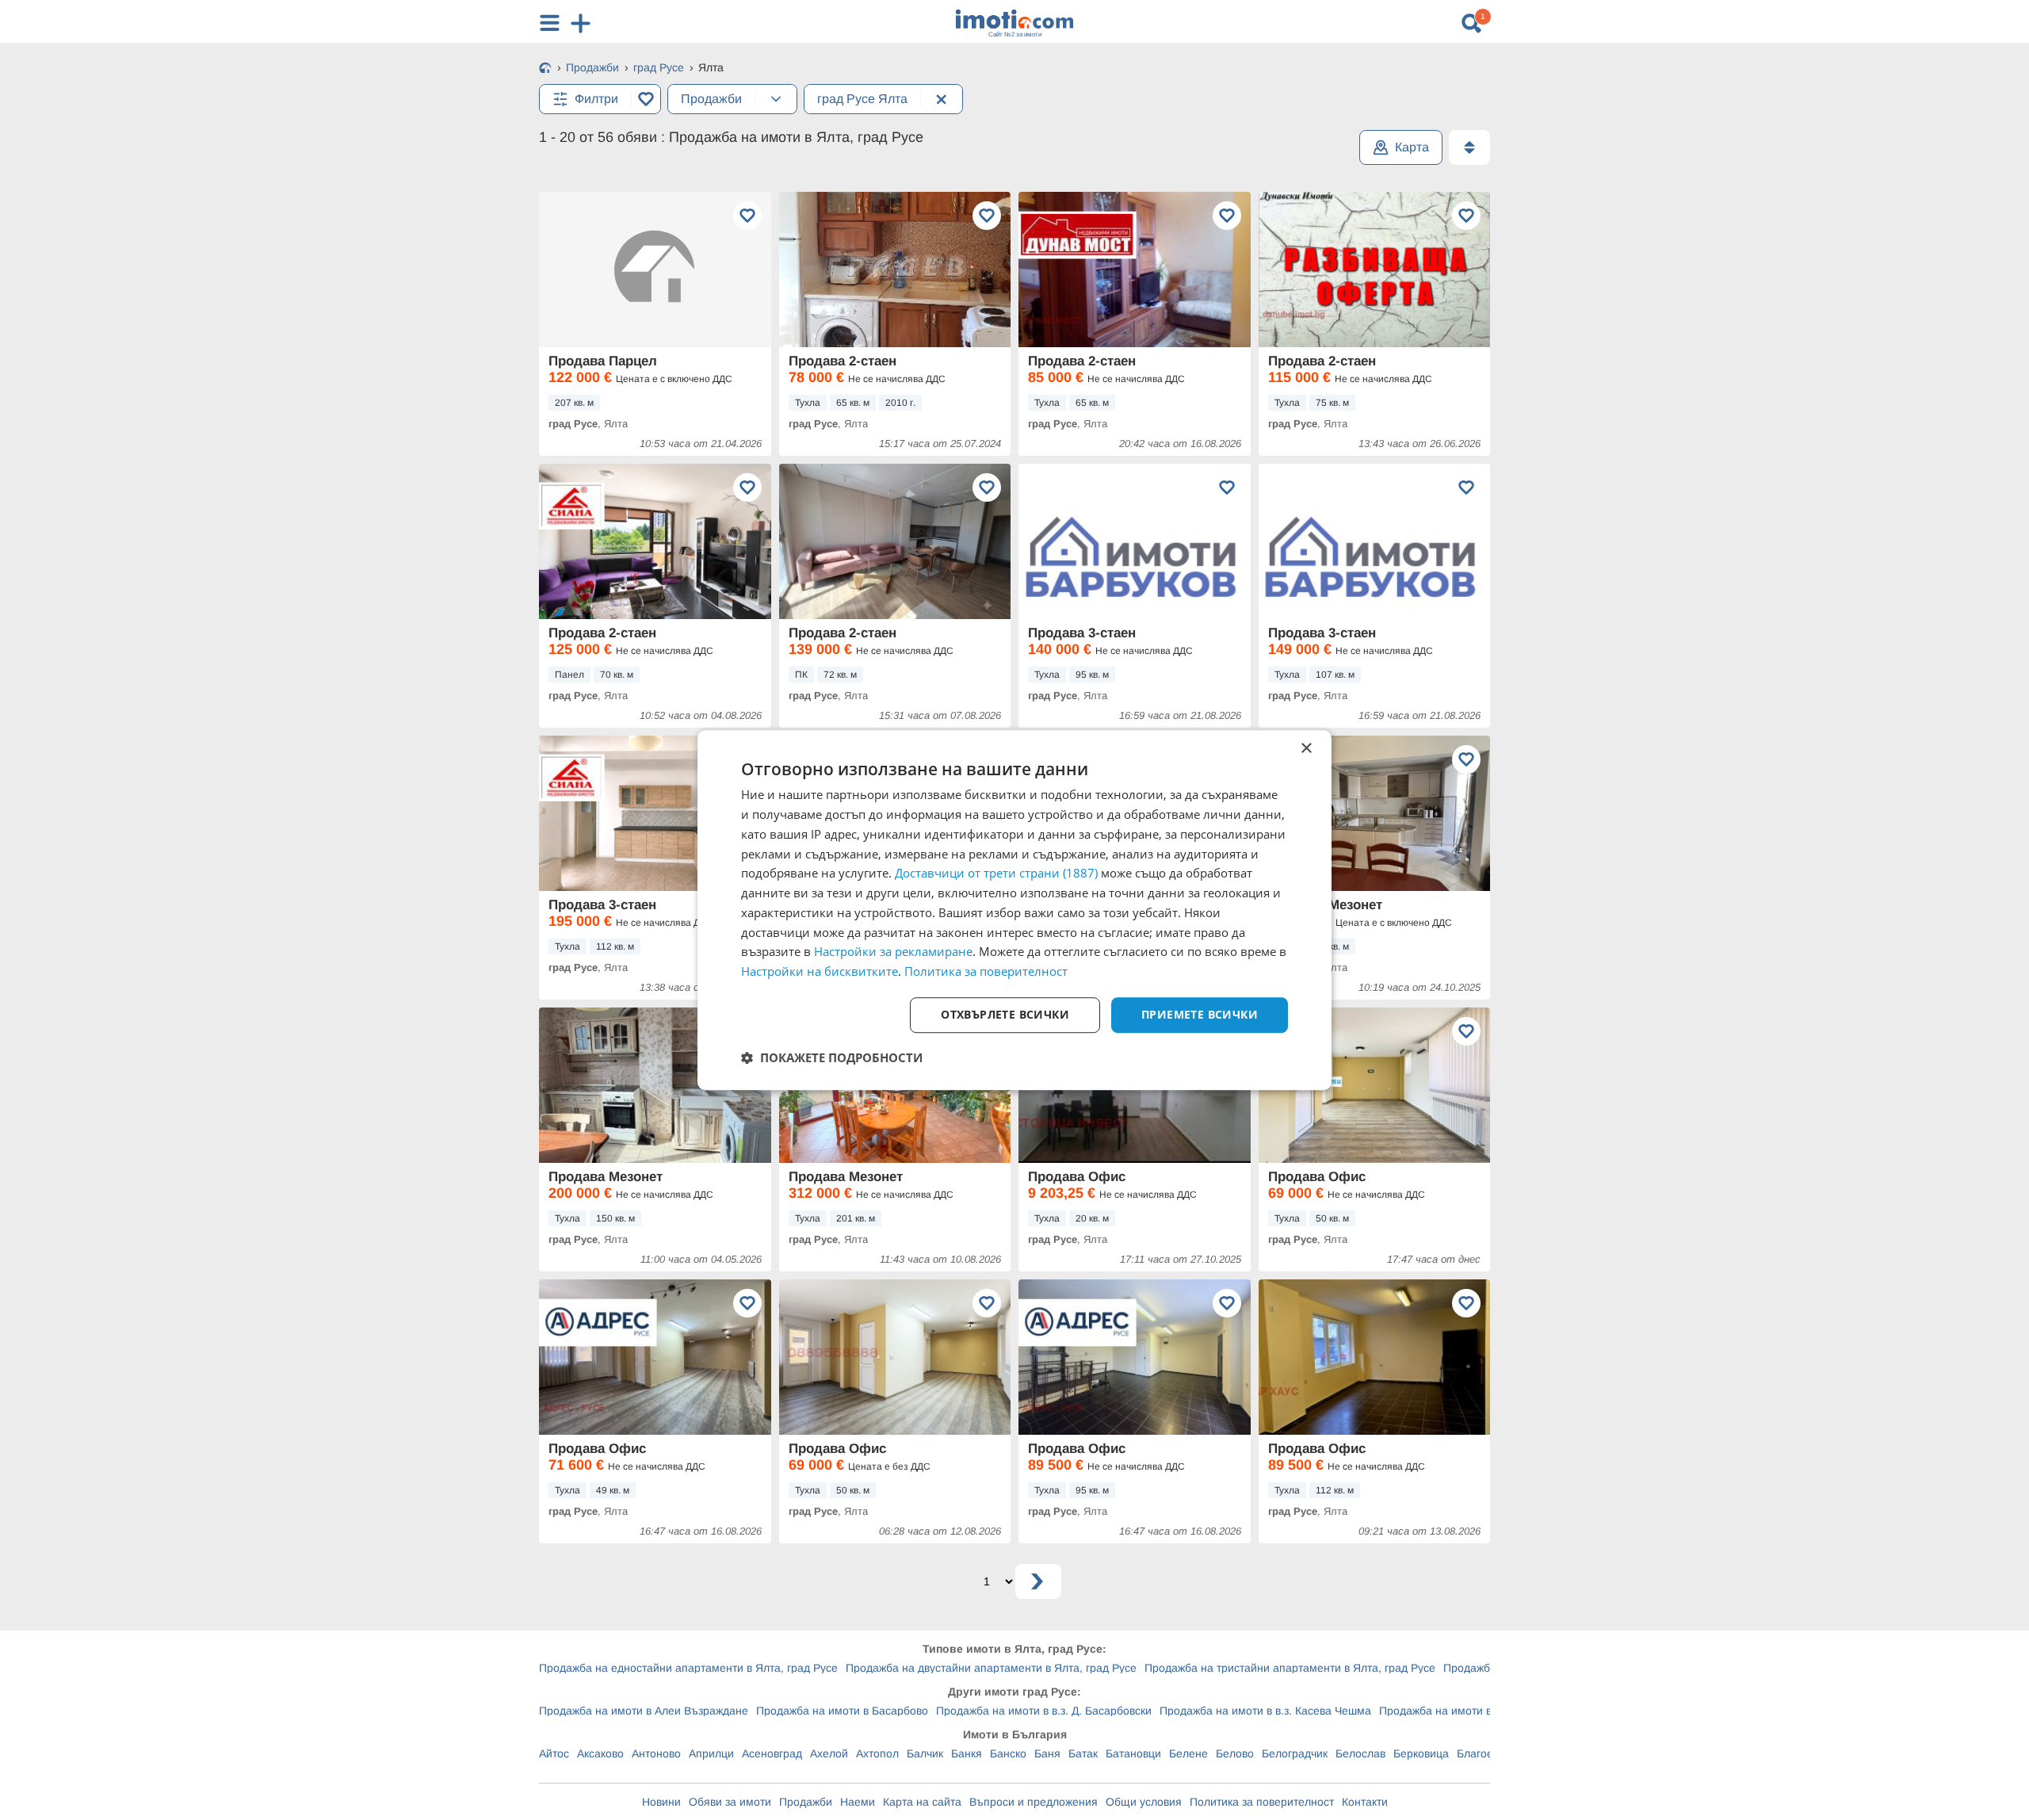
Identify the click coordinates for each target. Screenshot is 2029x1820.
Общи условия (1144, 1802)
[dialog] (1014, 910)
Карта (1412, 147)
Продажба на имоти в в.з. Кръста (1465, 1711)
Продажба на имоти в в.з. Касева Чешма (1265, 1711)
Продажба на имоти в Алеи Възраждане (644, 1711)
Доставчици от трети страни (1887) (996, 874)
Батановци (1133, 1753)
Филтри (596, 99)
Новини (661, 1802)
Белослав (1360, 1753)
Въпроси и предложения (1034, 1802)
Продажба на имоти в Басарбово (842, 1711)
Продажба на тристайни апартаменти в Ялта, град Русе (1290, 1668)
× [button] (1306, 749)
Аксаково (600, 1753)
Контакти (1365, 1802)
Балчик (925, 1753)
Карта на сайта (922, 1802)
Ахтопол (877, 1753)
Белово (1235, 1753)
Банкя (967, 1753)
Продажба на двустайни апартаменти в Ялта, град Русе (991, 1668)
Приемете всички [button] (1200, 1014)
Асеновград (772, 1753)
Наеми (858, 1802)
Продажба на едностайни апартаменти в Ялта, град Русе (688, 1668)
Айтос (554, 1753)
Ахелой (829, 1753)
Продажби (806, 1802)
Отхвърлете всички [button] (1005, 1014)
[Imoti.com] (545, 69)
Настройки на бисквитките (820, 971)
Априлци (711, 1753)
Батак (1083, 1753)
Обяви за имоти (730, 1802)
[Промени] (776, 99)
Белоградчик (1295, 1753)
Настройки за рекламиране (893, 952)
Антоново (656, 1753)
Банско (1008, 1753)
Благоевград (1489, 1753)
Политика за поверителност (1262, 1802)
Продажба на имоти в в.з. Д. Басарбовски (1044, 1711)
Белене (1188, 1753)
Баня (1047, 1753)
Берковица (1421, 1753)
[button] (832, 1057)
